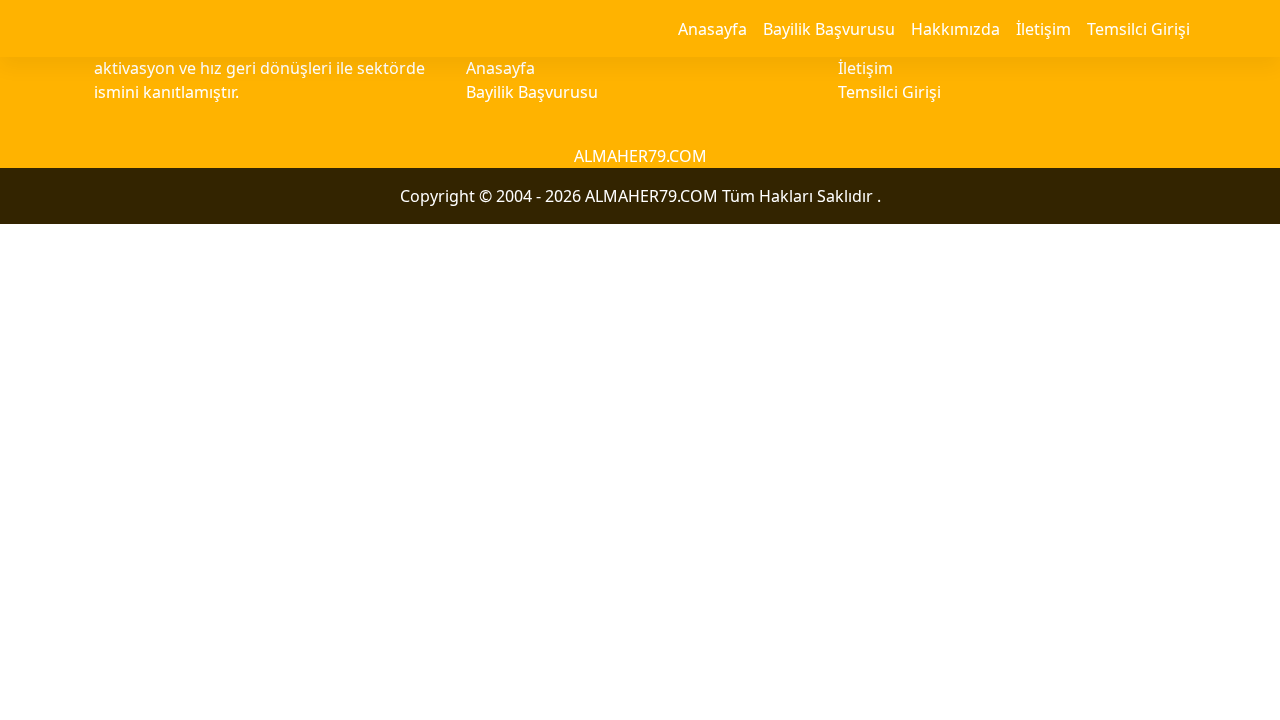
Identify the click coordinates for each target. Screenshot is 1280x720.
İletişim (1043, 29)
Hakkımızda (955, 29)
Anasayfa (712, 29)
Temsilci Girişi (1138, 29)
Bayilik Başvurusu (829, 29)
